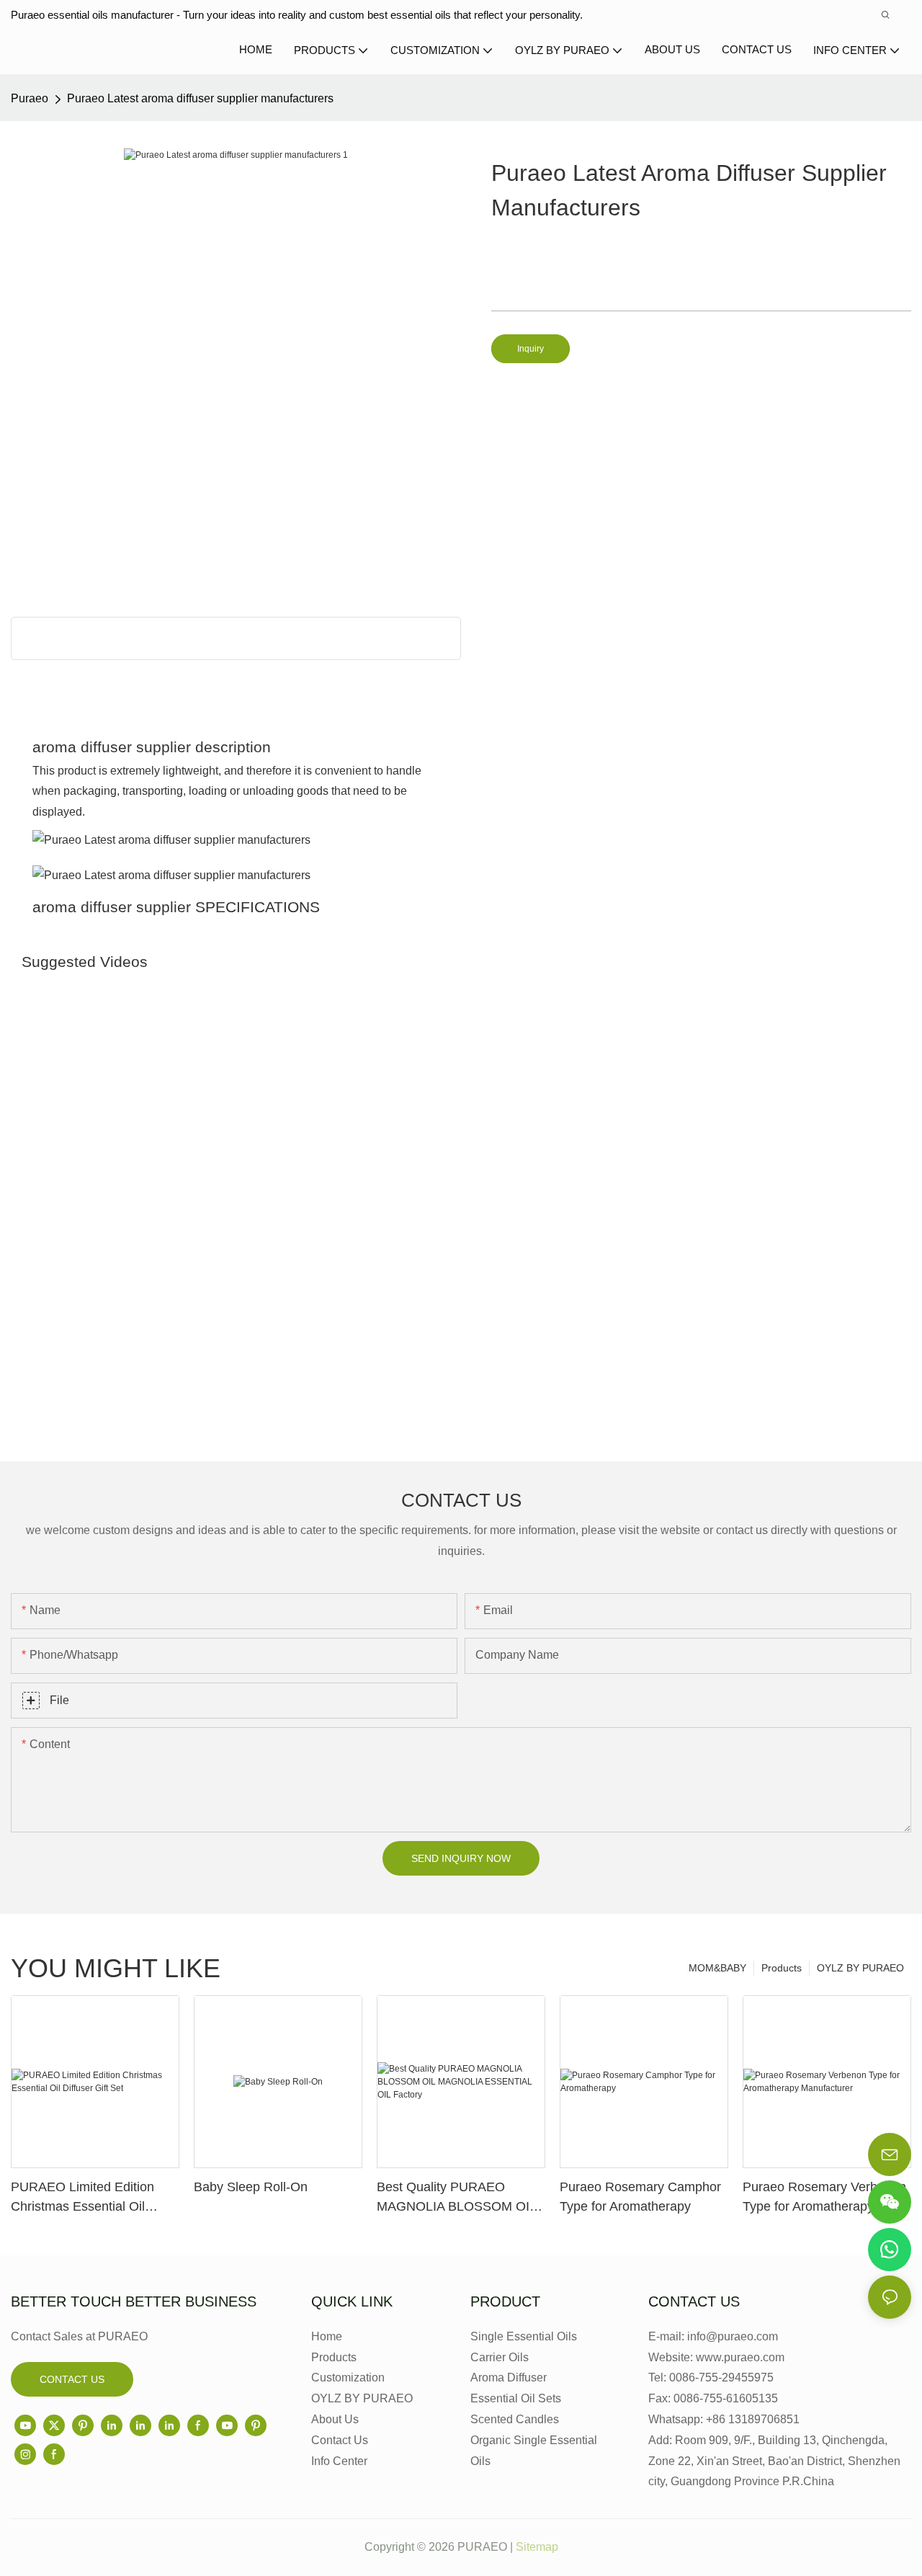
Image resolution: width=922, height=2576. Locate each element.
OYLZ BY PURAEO (860, 1968)
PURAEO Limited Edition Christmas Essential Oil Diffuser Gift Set (82, 2198)
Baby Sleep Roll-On (251, 2187)
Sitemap (537, 2547)
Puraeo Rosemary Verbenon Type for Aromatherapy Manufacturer (824, 2198)
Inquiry (531, 349)
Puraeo (30, 98)
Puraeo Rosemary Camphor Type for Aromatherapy (640, 2197)
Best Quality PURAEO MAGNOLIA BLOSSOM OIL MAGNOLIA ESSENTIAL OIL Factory (460, 2198)
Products (782, 1968)
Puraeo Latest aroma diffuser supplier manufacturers (200, 98)
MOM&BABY (717, 1968)
